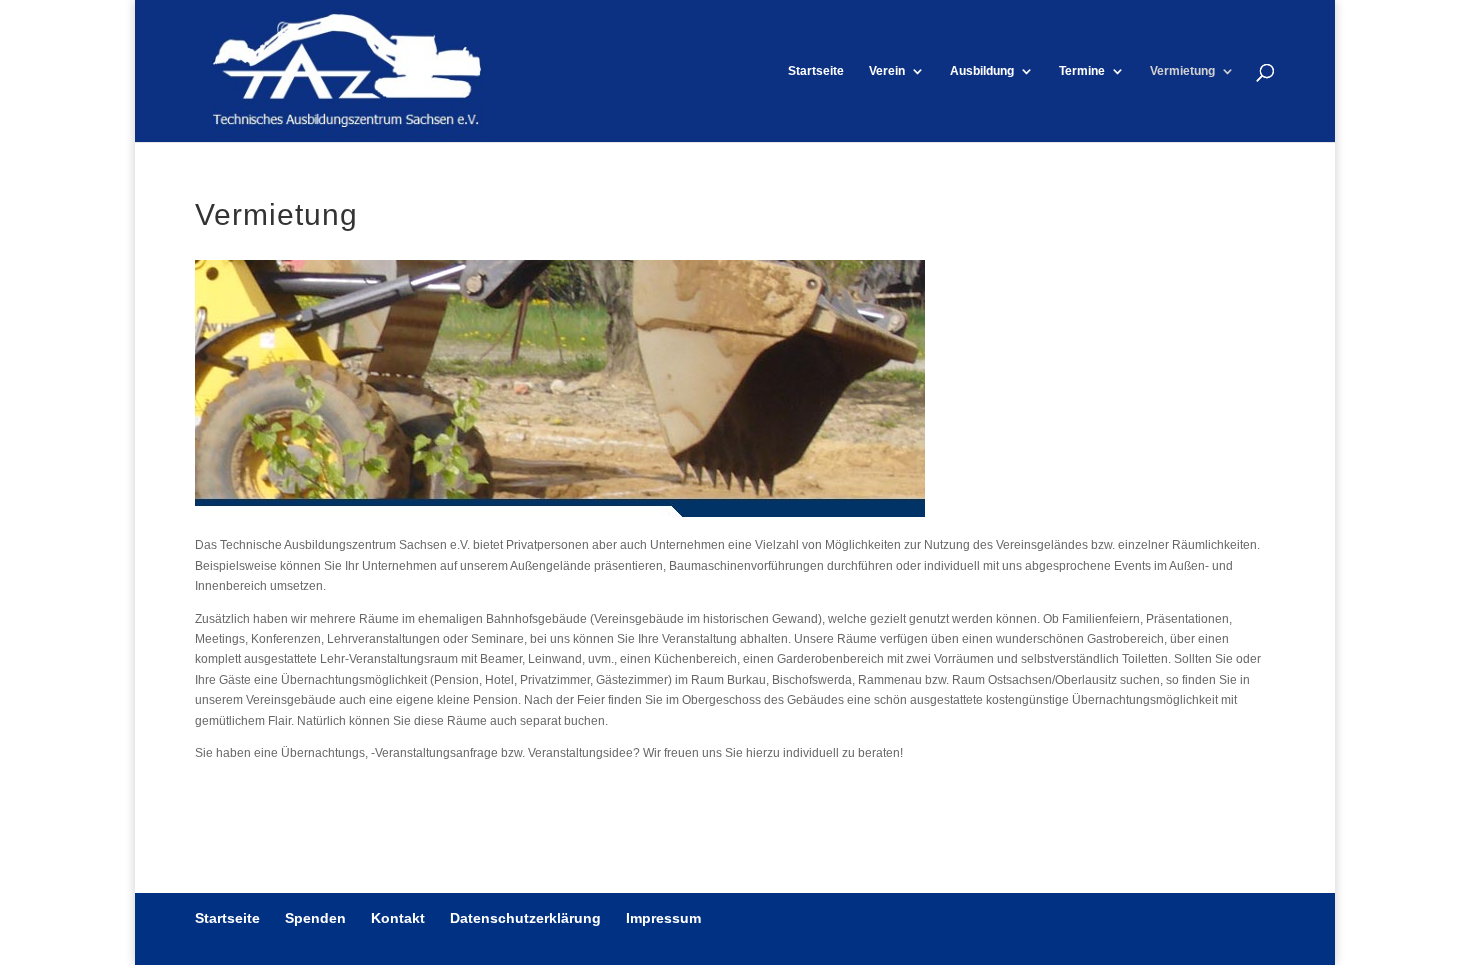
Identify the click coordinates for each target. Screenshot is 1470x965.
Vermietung (1182, 71)
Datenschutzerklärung (525, 918)
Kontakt (398, 918)
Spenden (315, 918)
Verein (887, 71)
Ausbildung (982, 71)
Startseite (816, 71)
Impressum (663, 918)
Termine (1082, 71)
